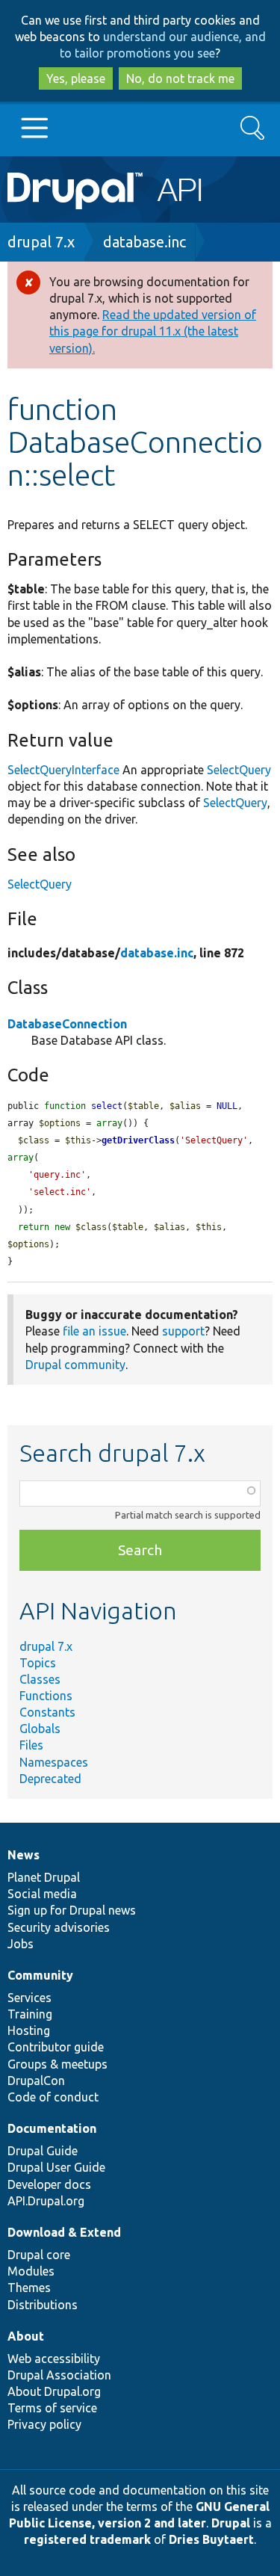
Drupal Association (59, 2375)
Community (40, 1975)
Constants (47, 1712)
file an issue (94, 1331)
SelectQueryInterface (63, 770)
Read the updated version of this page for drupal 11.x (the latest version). (153, 331)
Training (30, 2014)
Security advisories (59, 1927)
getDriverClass (138, 1140)
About (26, 2336)
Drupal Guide (43, 2151)
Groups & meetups (57, 2064)
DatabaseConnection (67, 1024)
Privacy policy (44, 2424)
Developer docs (49, 2184)
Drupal (231, 2523)
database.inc (144, 242)
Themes (29, 2288)
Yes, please (76, 78)
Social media (42, 1894)
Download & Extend (64, 2232)
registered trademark (87, 2539)
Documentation (52, 2128)
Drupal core (39, 2255)
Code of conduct (53, 2097)
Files (31, 1745)
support (183, 1331)
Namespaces (54, 1762)
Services (29, 1998)
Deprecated (50, 1779)
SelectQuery (239, 770)
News (24, 1855)
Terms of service (52, 2408)
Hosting (29, 2030)
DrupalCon (36, 2081)
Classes (40, 1679)
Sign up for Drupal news (72, 1910)
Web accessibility (54, 2359)
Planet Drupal (44, 1877)
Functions (46, 1696)
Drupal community (75, 1365)
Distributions (43, 2305)
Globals (40, 1729)
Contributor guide (56, 2047)
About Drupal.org (54, 2391)
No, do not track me (180, 78)
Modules (31, 2271)
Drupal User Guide (56, 2167)
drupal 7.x (41, 242)
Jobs (21, 1944)
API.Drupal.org (46, 2201)
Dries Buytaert (211, 2539)
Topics (38, 1663)
